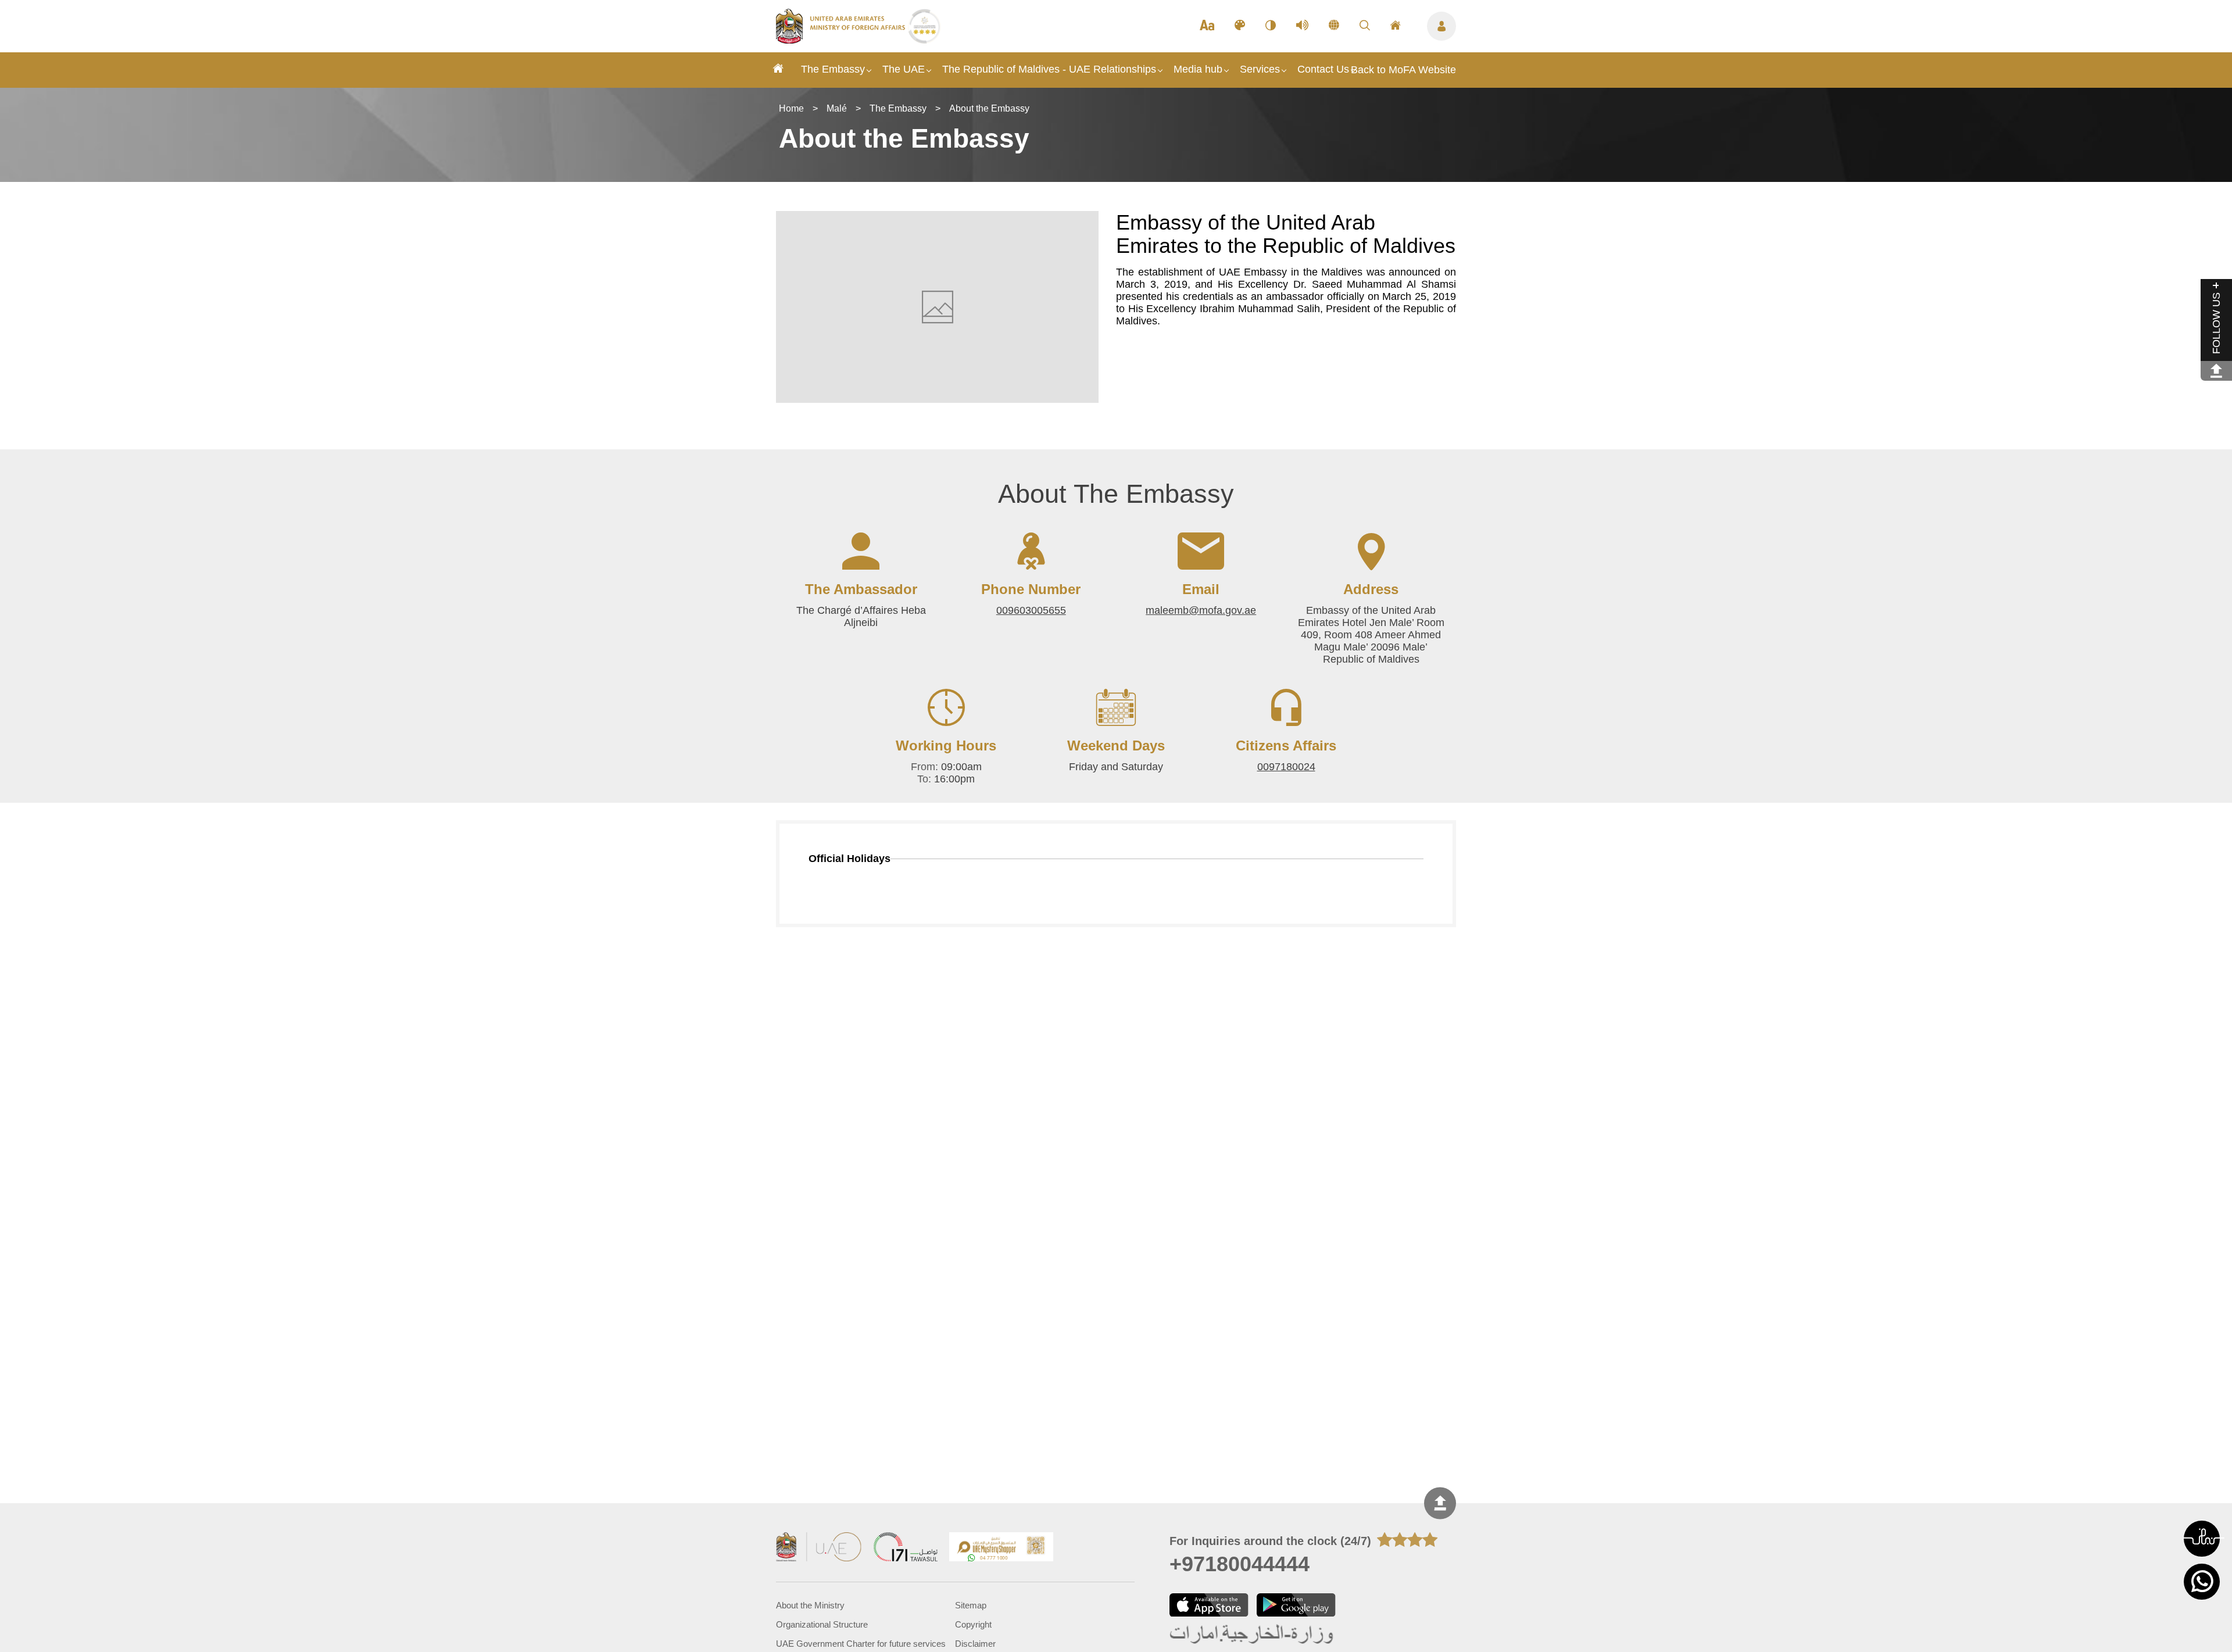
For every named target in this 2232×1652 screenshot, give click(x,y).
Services (1260, 69)
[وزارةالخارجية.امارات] (1252, 1635)
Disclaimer (975, 1644)
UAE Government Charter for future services (861, 1644)
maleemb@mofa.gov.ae (1201, 610)
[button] (2202, 1539)
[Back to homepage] (842, 40)
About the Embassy (989, 108)
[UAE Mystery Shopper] (1001, 1548)
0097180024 (1286, 767)
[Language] (1334, 26)
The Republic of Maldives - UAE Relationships (1049, 69)
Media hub (1198, 69)
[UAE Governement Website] (819, 1548)
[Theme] (1240, 26)
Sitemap (971, 1605)
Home (791, 108)
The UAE (904, 69)
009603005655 (1031, 610)
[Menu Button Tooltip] (1441, 26)
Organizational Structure (822, 1624)
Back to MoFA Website (1403, 70)
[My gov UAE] (906, 1548)
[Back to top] (1440, 1503)
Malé (837, 108)
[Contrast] (1271, 26)
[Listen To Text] (1302, 26)
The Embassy (833, 69)
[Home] (778, 70)
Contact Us (1323, 69)
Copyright (973, 1624)
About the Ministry (810, 1605)
